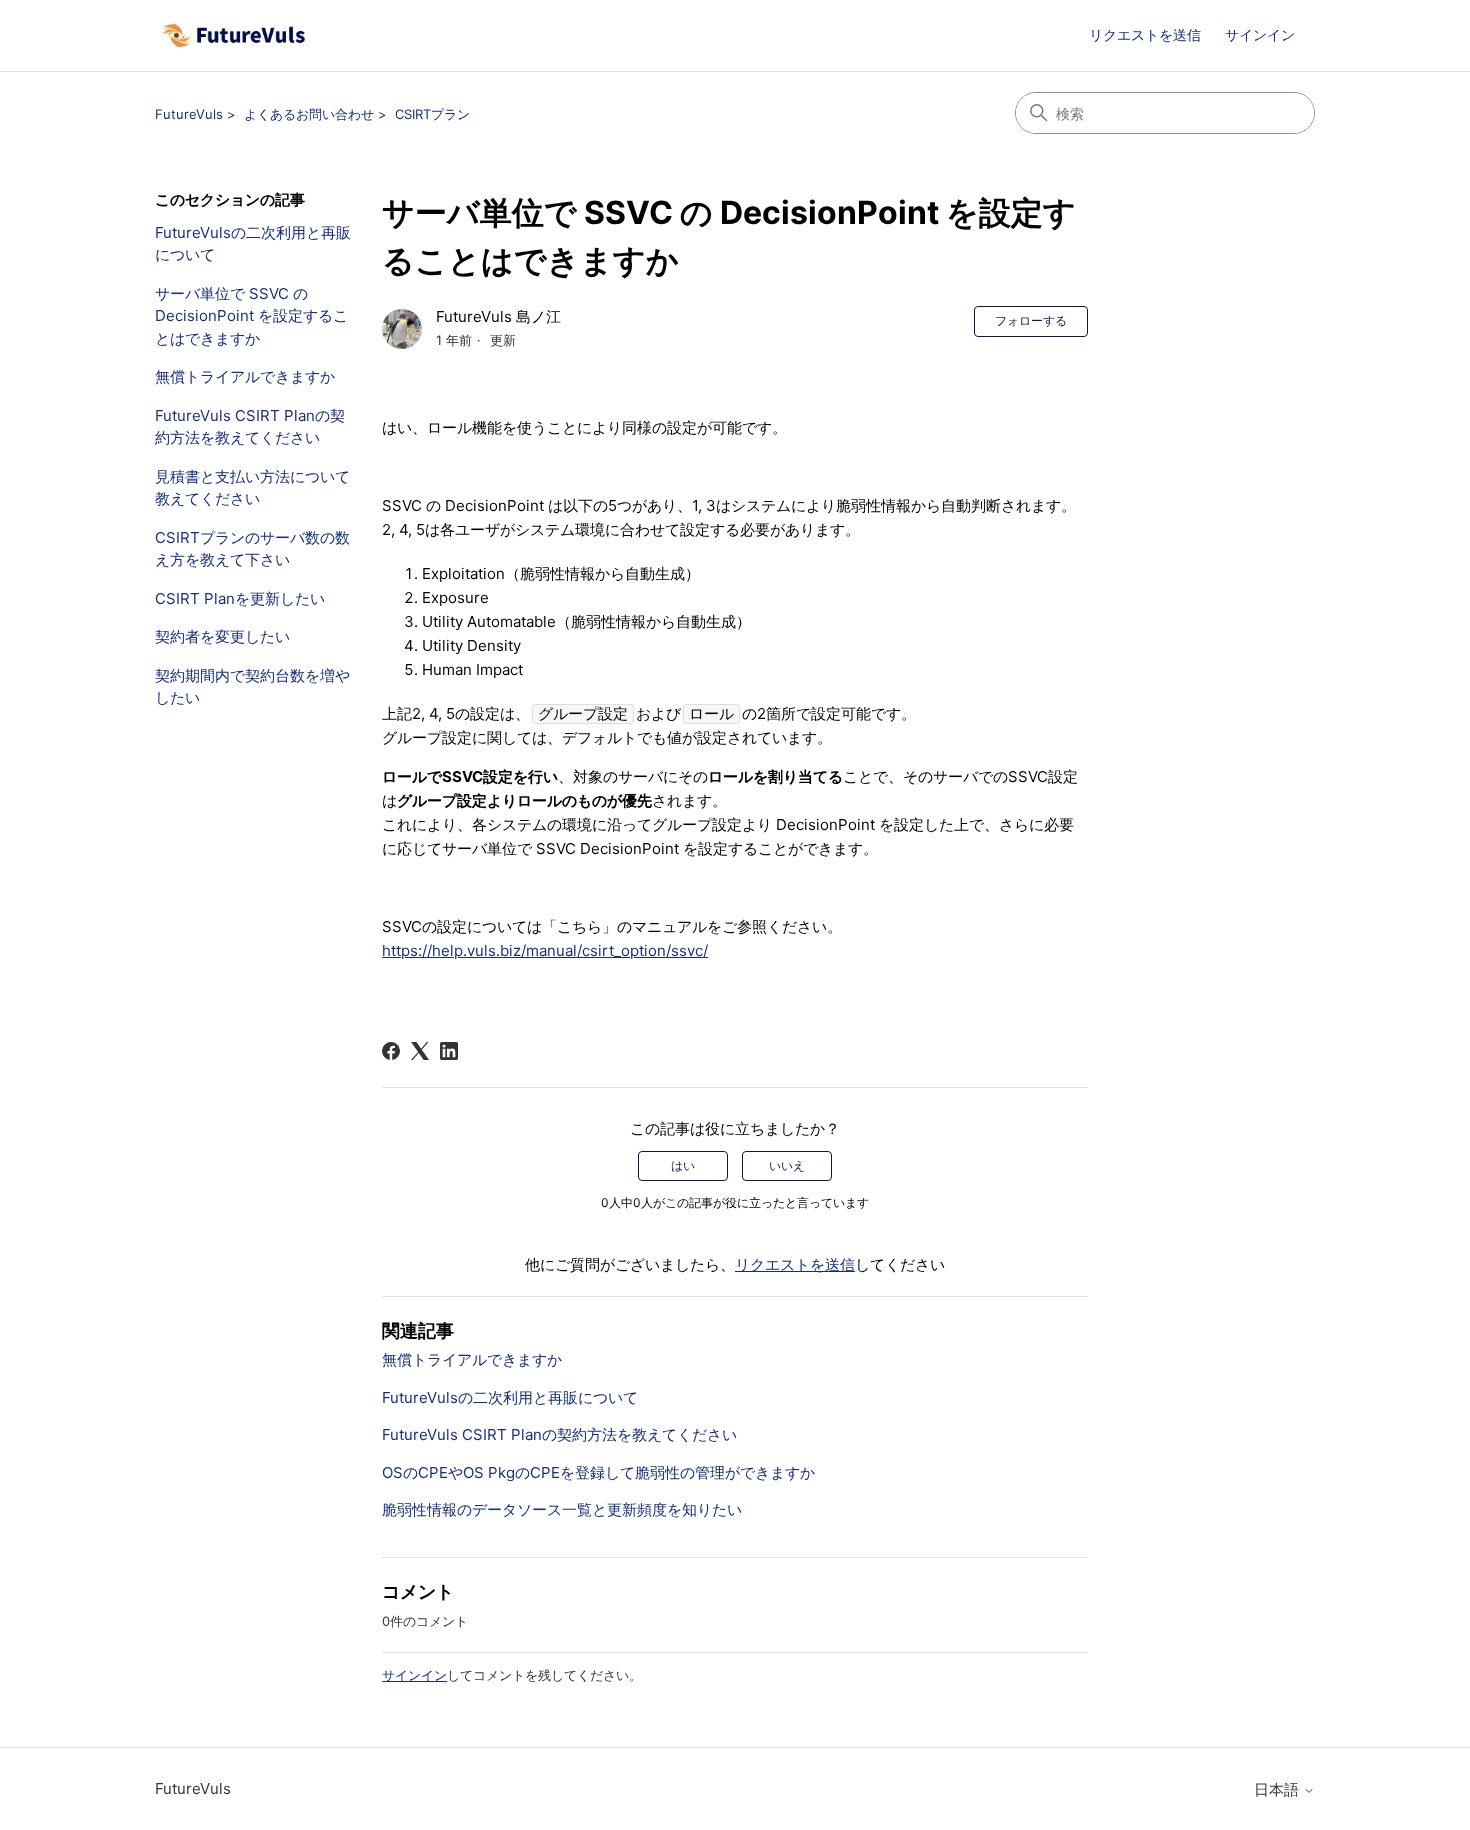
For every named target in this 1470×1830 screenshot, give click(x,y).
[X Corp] (420, 1051)
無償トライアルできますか (245, 376)
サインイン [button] (1260, 34)
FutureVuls (189, 114)
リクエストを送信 (1145, 34)
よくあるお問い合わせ (309, 114)
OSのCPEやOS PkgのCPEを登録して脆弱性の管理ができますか (598, 1472)
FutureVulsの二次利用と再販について (253, 244)
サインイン (414, 1675)
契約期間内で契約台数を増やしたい (252, 687)
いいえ (787, 1165)
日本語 (1278, 1789)
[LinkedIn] (449, 1051)
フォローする (1031, 320)
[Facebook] (391, 1051)
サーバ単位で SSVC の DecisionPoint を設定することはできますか (251, 316)
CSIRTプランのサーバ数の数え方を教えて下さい (252, 549)
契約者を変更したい (222, 636)
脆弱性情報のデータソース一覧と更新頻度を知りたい (562, 1509)
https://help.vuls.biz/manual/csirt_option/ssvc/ (545, 950)
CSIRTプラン (432, 114)
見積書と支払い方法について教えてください (252, 488)
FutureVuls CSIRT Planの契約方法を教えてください (250, 427)
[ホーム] (233, 35)
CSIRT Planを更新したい (240, 598)
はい (683, 1165)
